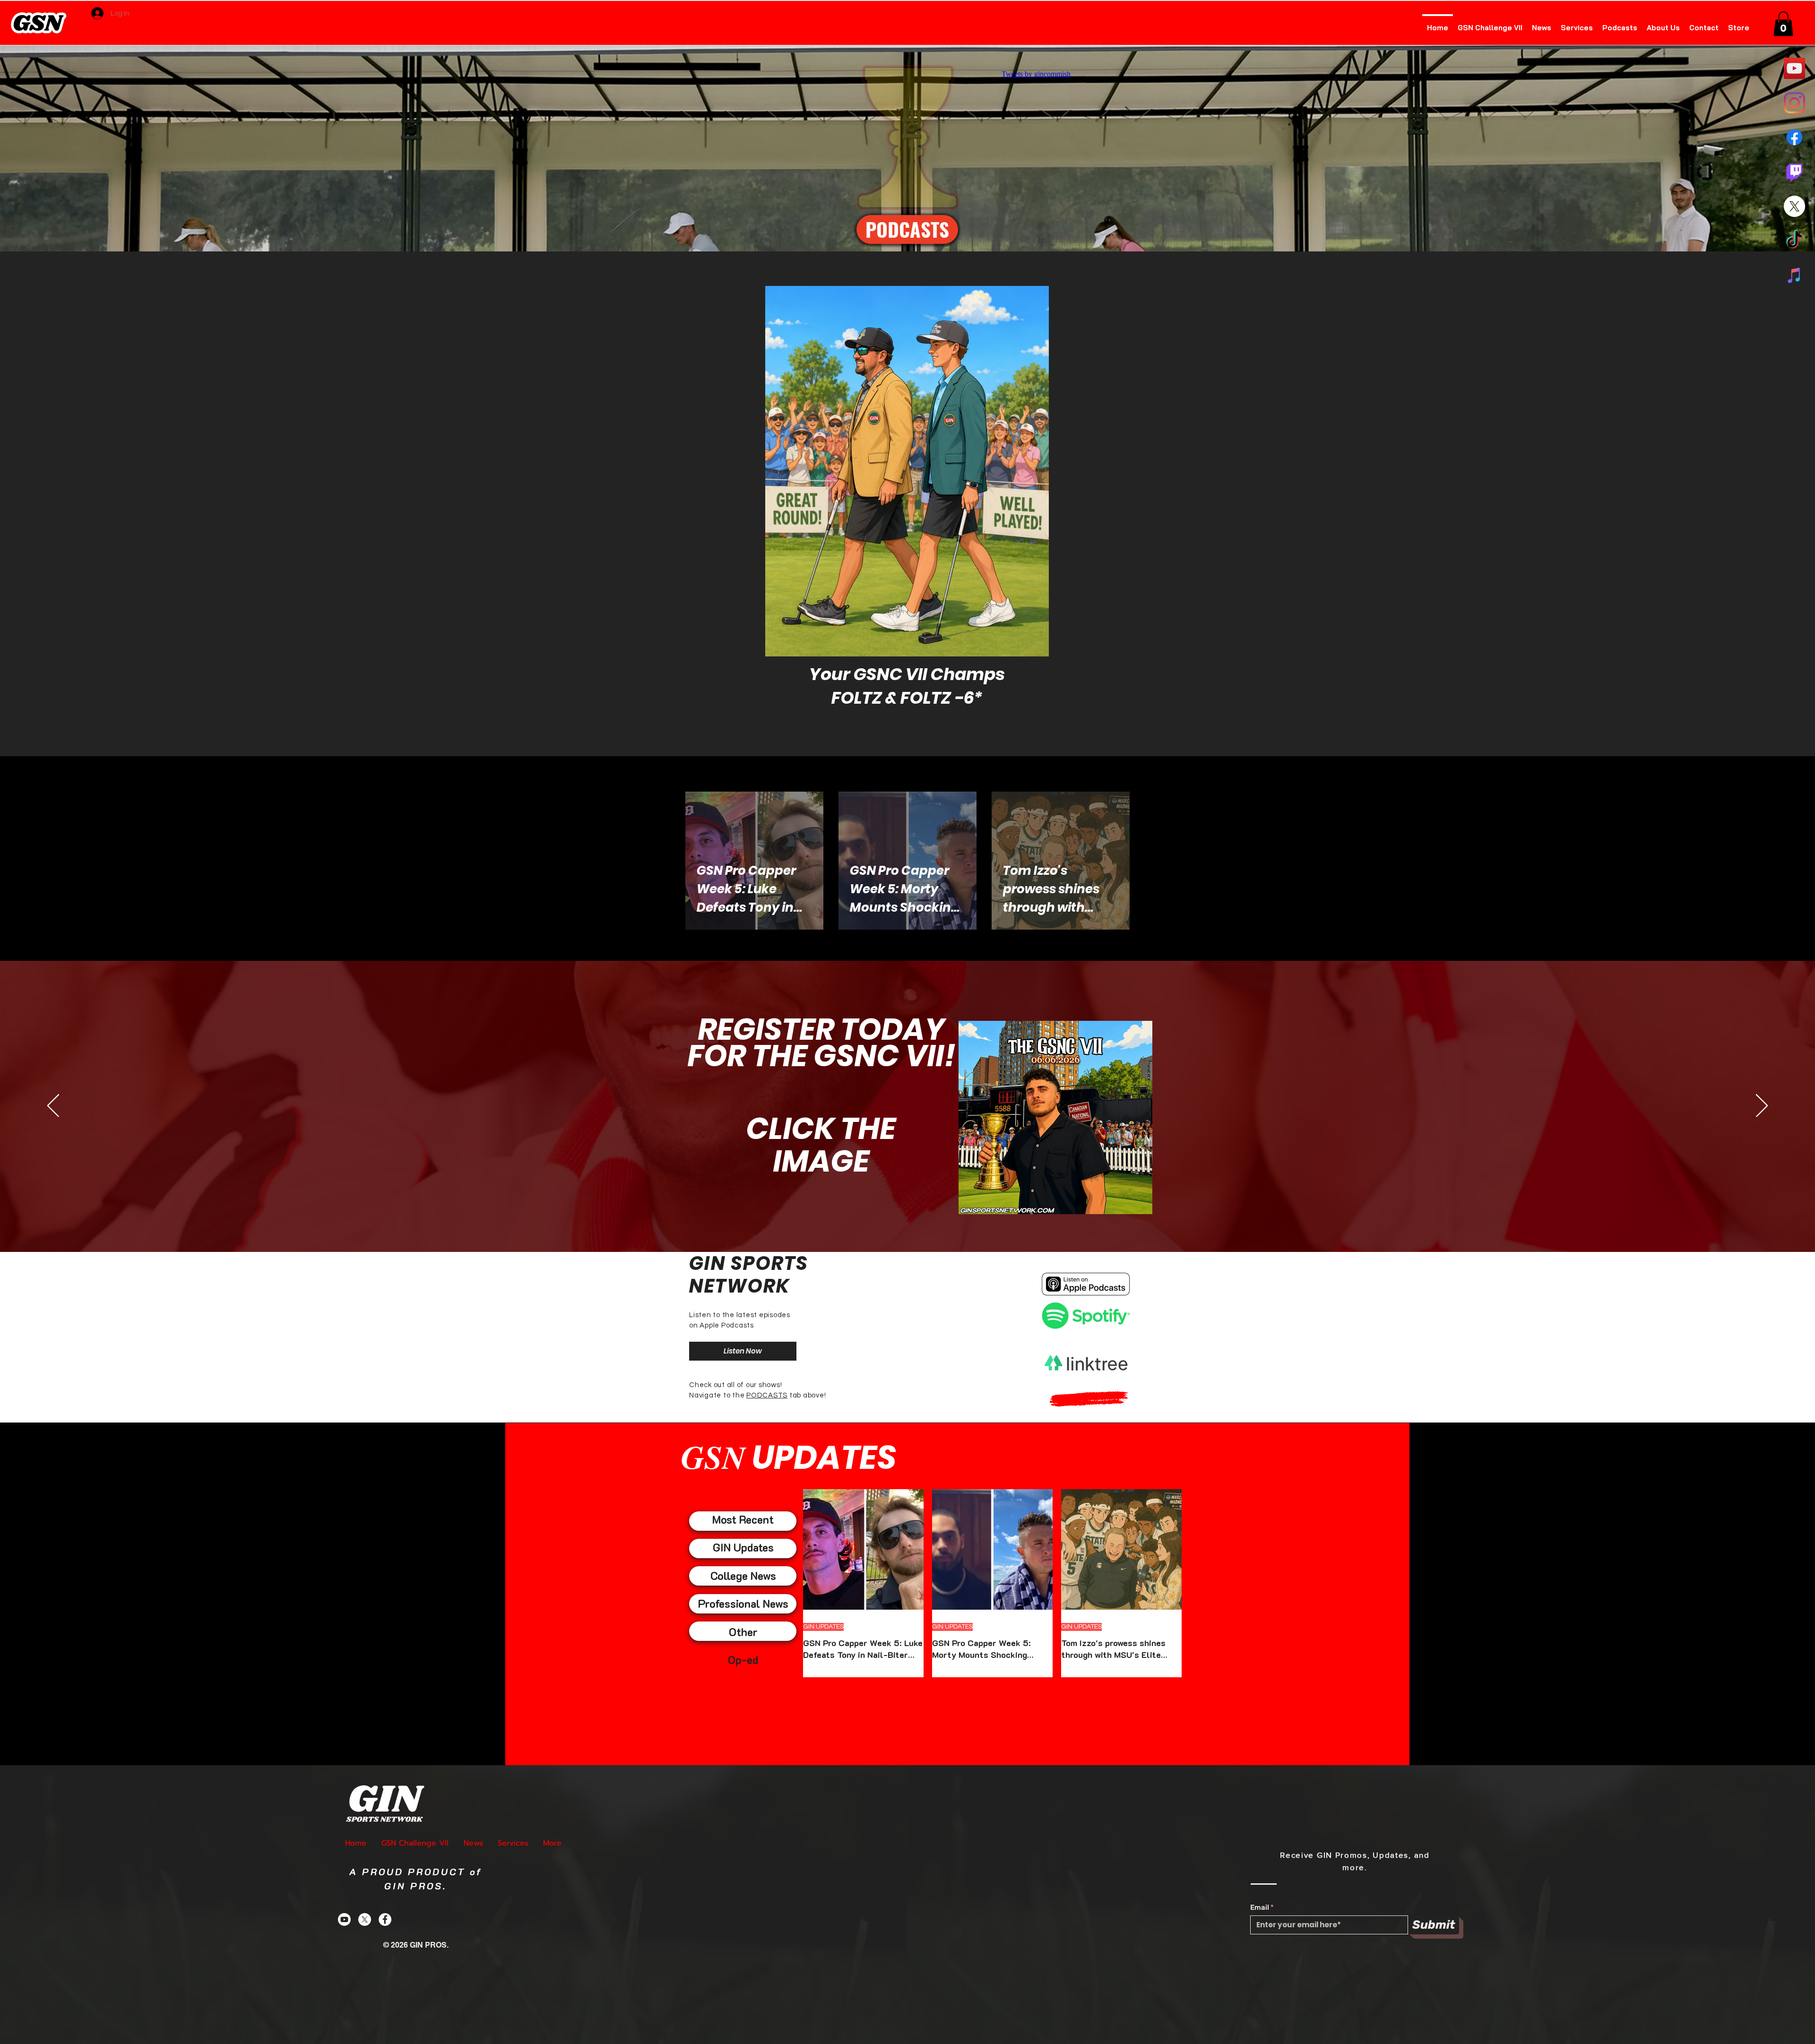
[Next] (1762, 1106)
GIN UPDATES (823, 1627)
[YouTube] (1794, 68)
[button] (1783, 24)
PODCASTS (767, 1395)
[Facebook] (1794, 137)
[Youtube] (344, 1919)
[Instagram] (1794, 103)
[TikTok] (1794, 241)
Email (1260, 1908)
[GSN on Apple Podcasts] (1794, 275)
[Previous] (53, 1106)
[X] (1794, 206)
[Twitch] (1794, 172)
